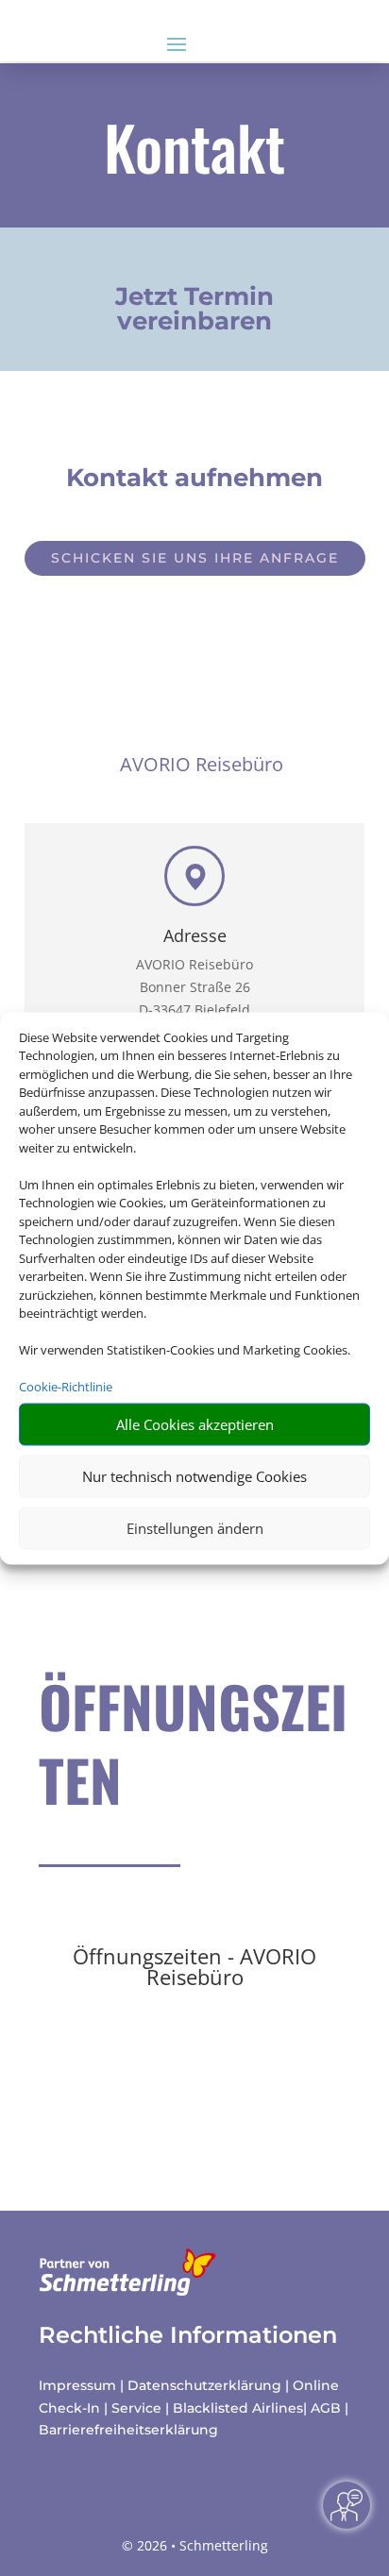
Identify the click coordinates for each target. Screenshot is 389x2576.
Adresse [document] (195, 937)
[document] (194, 313)
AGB (326, 2408)
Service (136, 2408)
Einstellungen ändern (195, 1528)
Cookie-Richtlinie (66, 1387)
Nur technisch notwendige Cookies (194, 1476)
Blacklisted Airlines (238, 2408)
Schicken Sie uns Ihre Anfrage (195, 558)
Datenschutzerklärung (204, 2385)
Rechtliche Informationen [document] (188, 2335)
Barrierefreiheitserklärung (128, 2430)
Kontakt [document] (194, 151)
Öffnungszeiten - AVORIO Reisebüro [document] (194, 1968)
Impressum (77, 2385)
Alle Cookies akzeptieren (195, 1424)
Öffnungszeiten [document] (193, 1745)
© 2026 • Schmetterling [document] (195, 2545)
